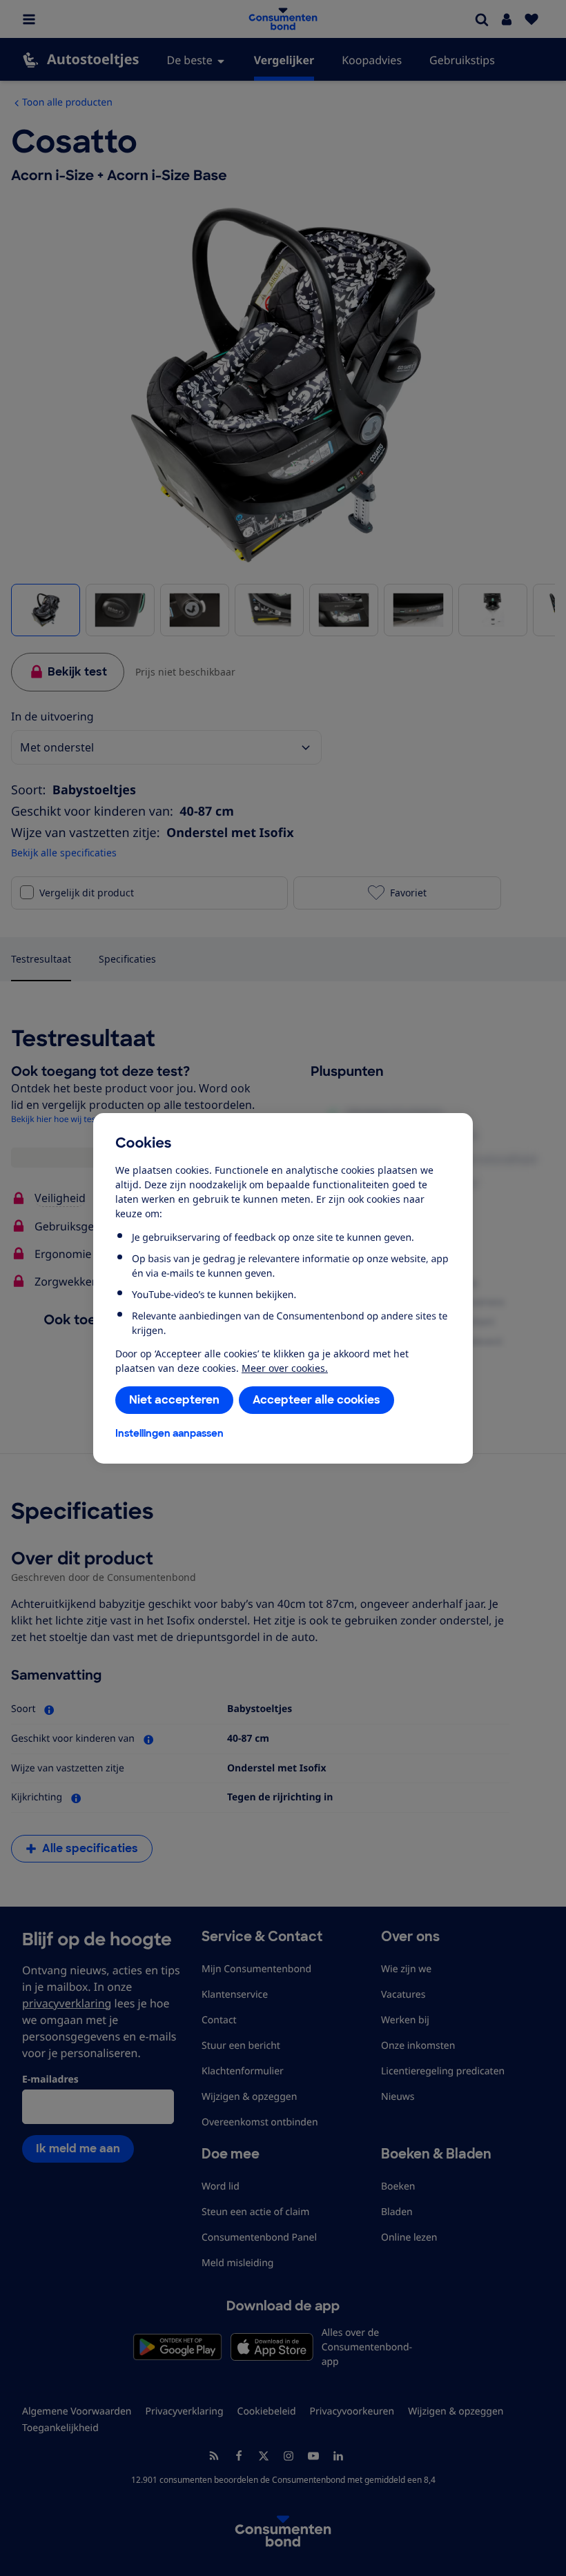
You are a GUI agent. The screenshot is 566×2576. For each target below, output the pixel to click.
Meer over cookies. (285, 1368)
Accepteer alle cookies (316, 1400)
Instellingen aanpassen (169, 1433)
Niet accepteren (174, 1400)
